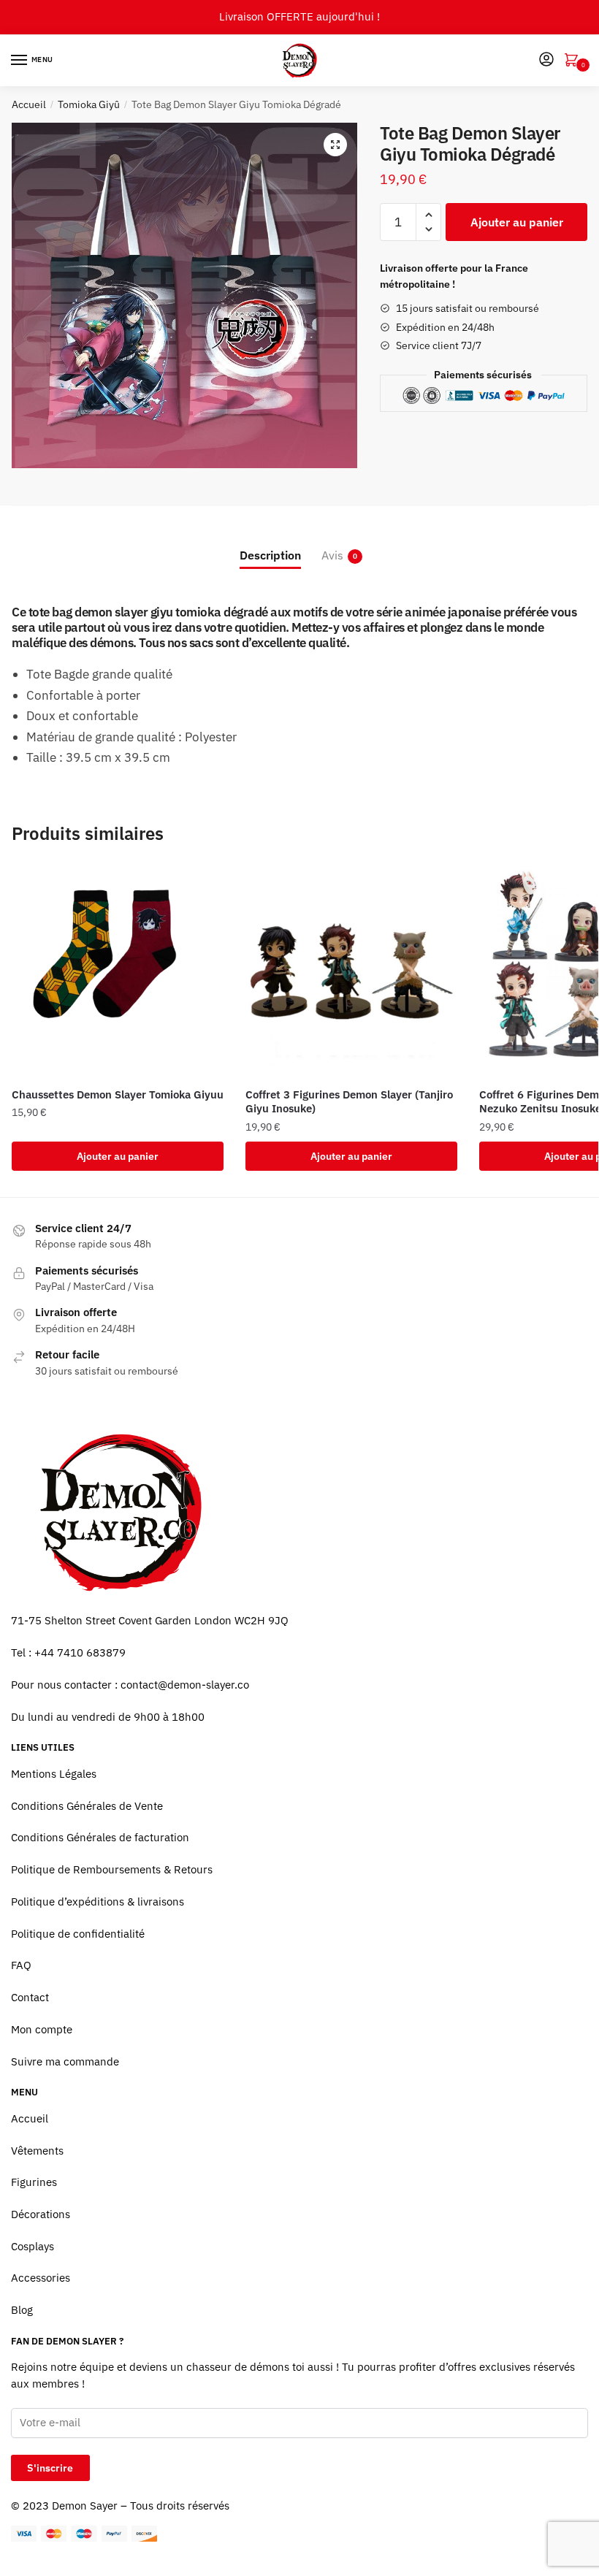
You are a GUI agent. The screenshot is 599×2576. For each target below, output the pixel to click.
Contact (30, 1997)
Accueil (29, 104)
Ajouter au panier (517, 222)
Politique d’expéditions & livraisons (98, 1902)
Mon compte (42, 2029)
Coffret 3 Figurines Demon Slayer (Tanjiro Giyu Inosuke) (349, 1102)
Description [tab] (270, 555)
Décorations (41, 2214)
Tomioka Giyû (89, 104)
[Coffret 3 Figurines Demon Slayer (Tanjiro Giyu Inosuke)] (351, 971)
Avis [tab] (332, 555)
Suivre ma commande (65, 2061)
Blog (22, 2310)
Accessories (41, 2278)
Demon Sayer (85, 2506)
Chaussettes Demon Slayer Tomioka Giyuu (118, 1094)
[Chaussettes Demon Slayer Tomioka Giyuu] (118, 971)
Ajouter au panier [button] (118, 1156)
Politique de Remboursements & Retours (112, 1869)
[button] (335, 145)
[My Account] (546, 60)
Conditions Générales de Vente (87, 1806)
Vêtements (37, 2151)
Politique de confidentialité (78, 1934)
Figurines (34, 2182)
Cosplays (33, 2246)
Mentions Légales (54, 1774)
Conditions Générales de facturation (100, 1837)
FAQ (21, 1965)
